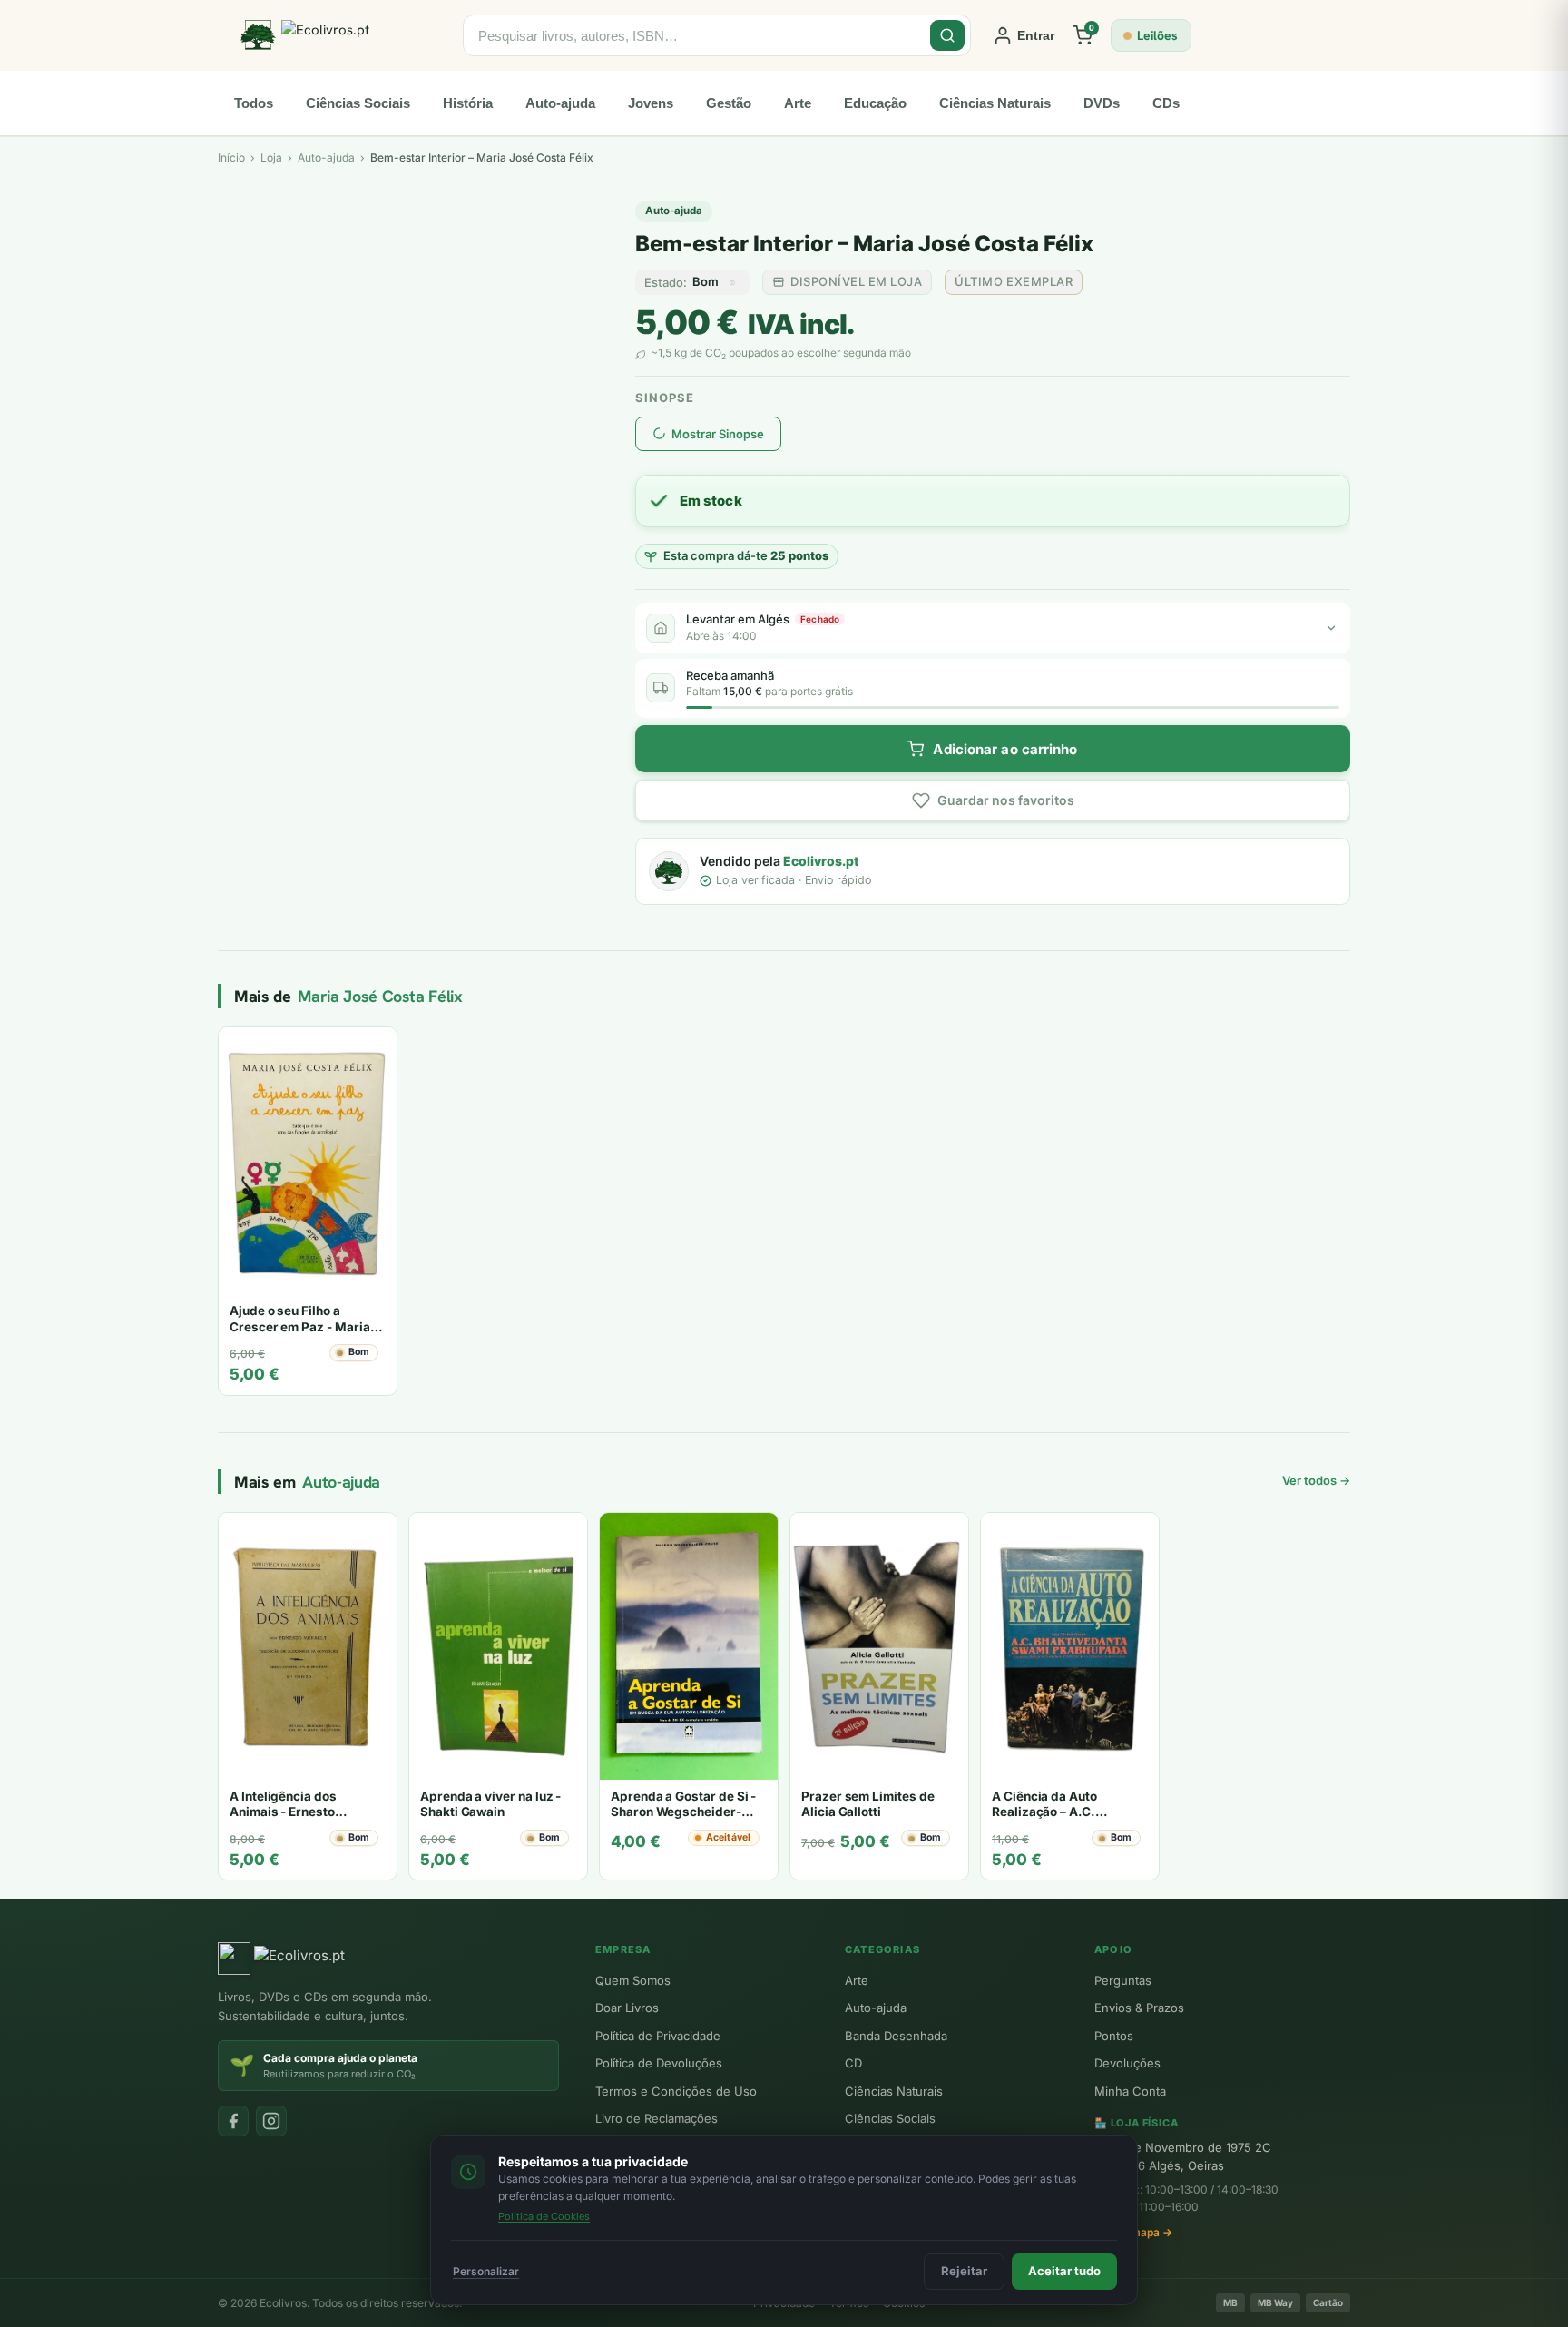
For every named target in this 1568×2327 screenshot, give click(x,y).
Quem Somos (633, 1980)
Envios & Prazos (1139, 2008)
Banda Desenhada (896, 2036)
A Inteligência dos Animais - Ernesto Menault (283, 1812)
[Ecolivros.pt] (340, 35)
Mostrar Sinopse (718, 434)
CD (853, 2063)
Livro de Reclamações (657, 2118)
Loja (271, 157)
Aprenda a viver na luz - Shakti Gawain (490, 1804)
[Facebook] (233, 2121)
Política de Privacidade (658, 2036)
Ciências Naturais (995, 103)
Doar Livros (627, 2008)
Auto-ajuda (560, 103)
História (468, 103)
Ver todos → (1316, 1480)
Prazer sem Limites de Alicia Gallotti (868, 1804)
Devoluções (1127, 2063)
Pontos (1114, 2036)
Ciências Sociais (358, 103)
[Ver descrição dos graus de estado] (732, 282)
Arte (798, 103)
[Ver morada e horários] (1331, 628)
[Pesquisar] (947, 35)
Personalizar (486, 2271)
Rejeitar (964, 2271)
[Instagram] (271, 2121)
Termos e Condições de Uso (676, 2091)
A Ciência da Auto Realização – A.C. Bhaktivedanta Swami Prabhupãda (1056, 1820)
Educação (875, 103)
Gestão (729, 103)
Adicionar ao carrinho (1005, 749)
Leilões (1157, 35)
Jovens (651, 103)
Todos (254, 103)
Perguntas (1123, 1980)
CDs (1166, 103)
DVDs (1102, 103)
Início (231, 157)
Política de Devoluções (659, 2063)
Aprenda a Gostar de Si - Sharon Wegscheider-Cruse (683, 1812)
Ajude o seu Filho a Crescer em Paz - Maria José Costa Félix (300, 1326)
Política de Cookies (544, 2216)
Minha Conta (1130, 2091)
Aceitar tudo (1064, 2271)
